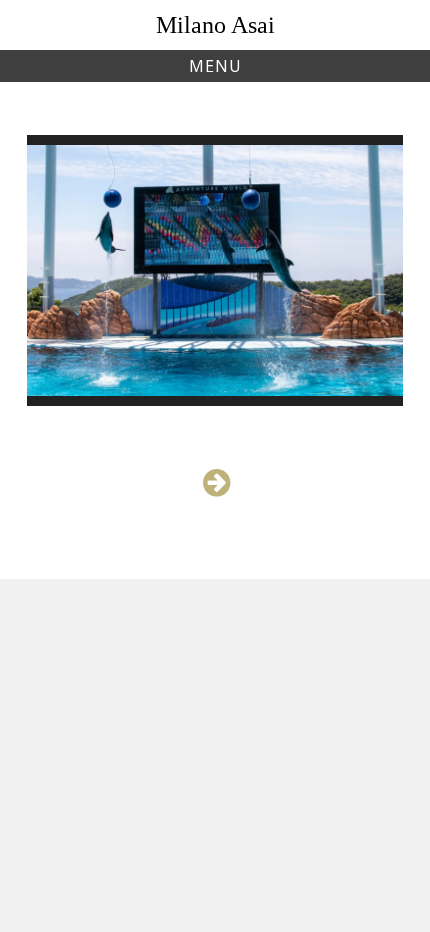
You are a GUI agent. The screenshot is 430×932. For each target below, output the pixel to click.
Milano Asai (215, 25)
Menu (215, 66)
